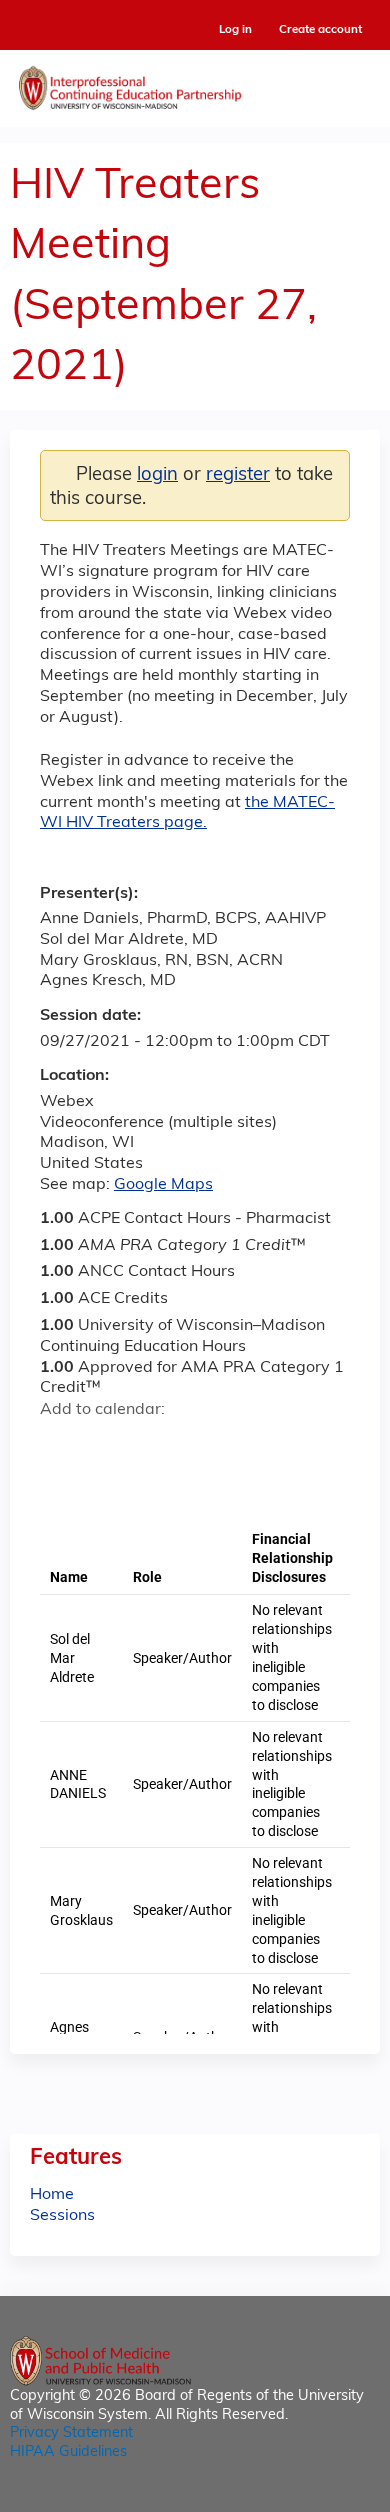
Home (52, 2195)
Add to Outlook (198, 1445)
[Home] (195, 83)
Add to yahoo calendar (105, 1445)
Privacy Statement (71, 2433)
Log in (235, 30)
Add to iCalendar (150, 1444)
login (157, 475)
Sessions (62, 2216)
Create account (320, 30)
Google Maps (163, 1185)
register (238, 475)
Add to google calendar (60, 1445)
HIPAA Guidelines (68, 2452)
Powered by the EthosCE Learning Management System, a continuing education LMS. (309, 2497)
